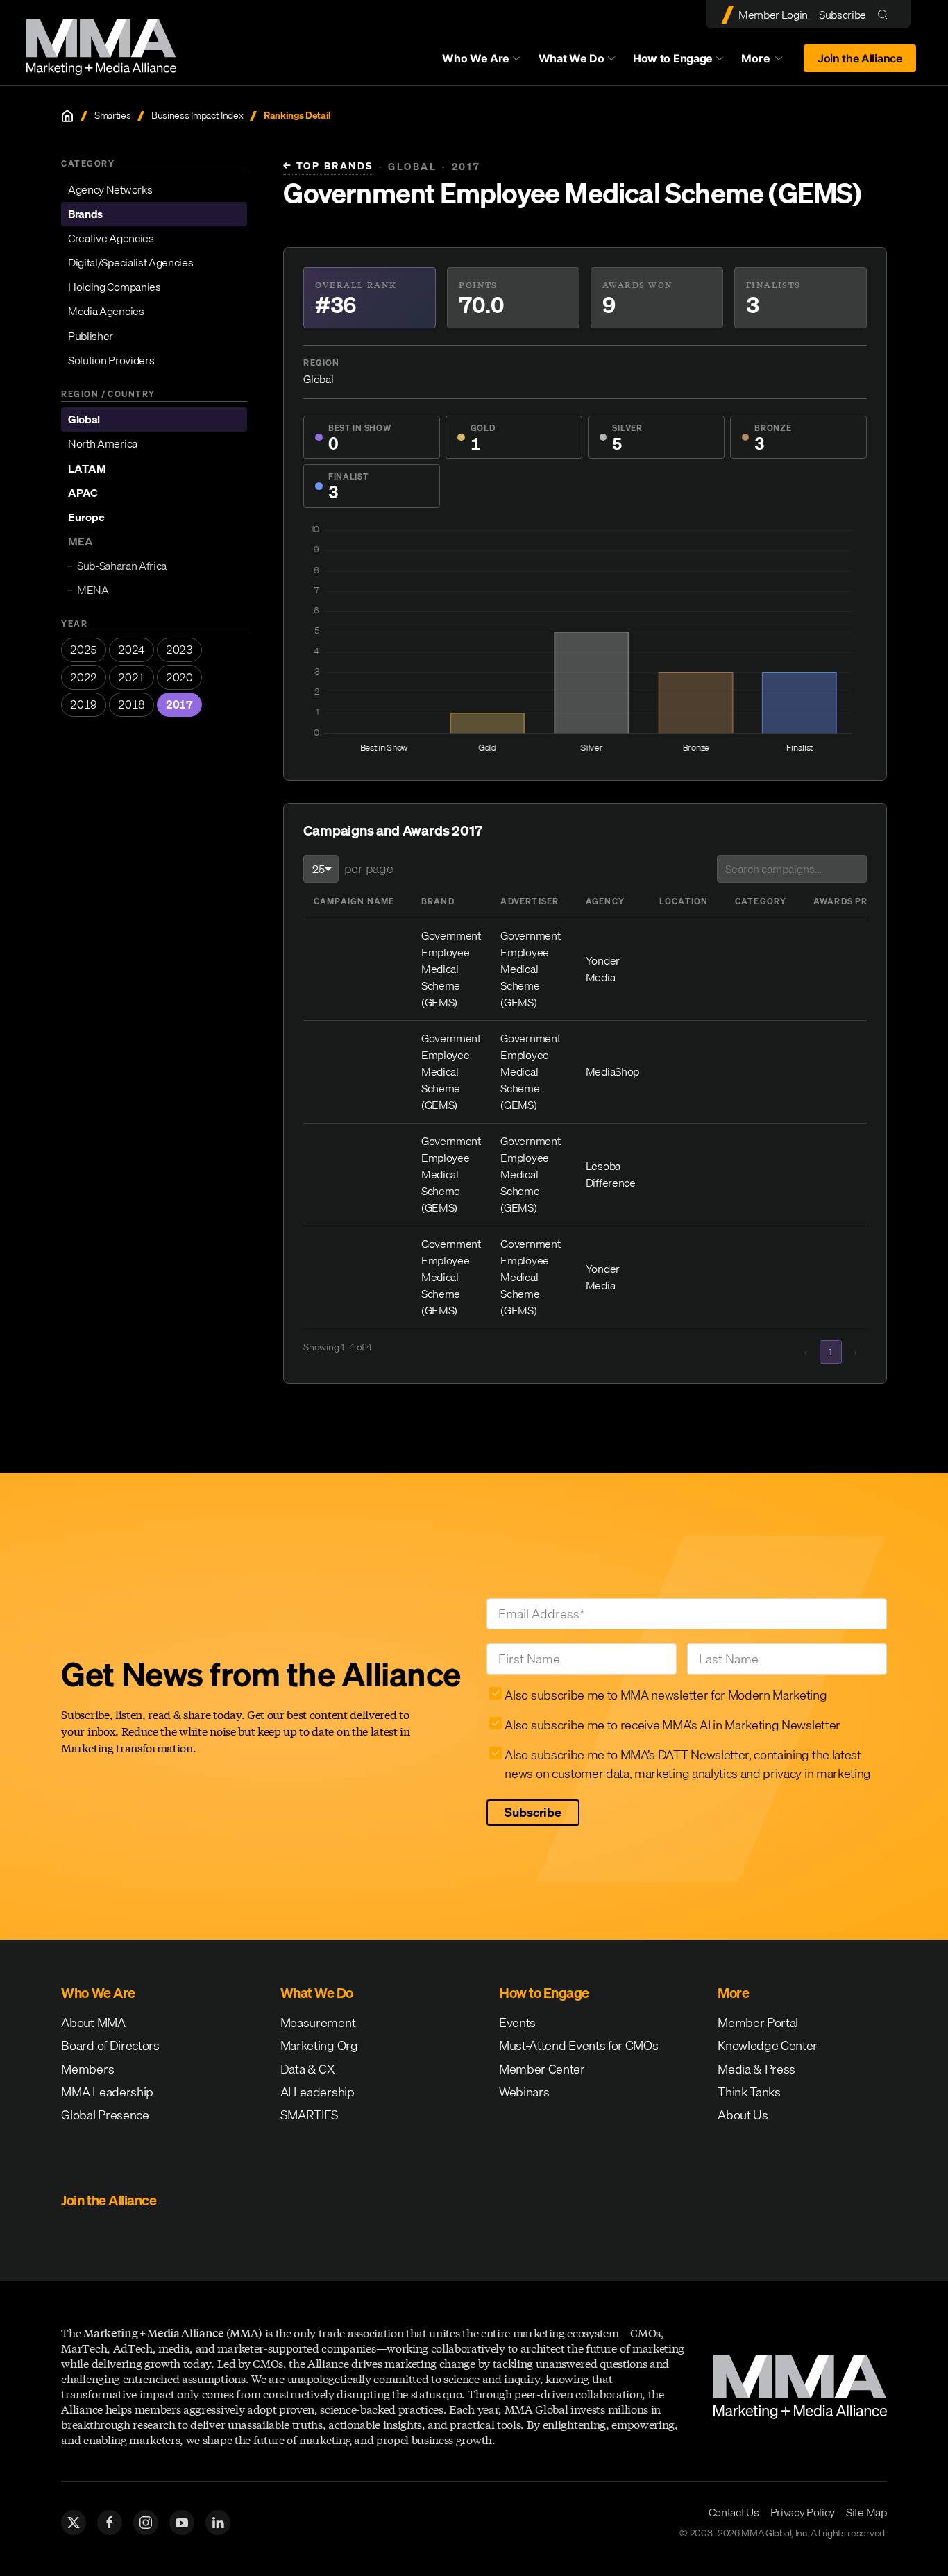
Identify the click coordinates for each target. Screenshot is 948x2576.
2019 (84, 704)
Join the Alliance (860, 58)
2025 (84, 650)
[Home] (67, 116)
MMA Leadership (107, 2092)
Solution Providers (111, 360)
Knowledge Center (768, 2045)
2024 (132, 650)
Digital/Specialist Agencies (130, 262)
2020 (179, 677)
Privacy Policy (803, 2512)
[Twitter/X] (74, 2523)
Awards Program (858, 901)
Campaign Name (354, 901)
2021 (132, 677)
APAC (83, 493)
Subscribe (843, 15)
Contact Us (734, 2512)
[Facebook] (110, 2523)
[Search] (886, 14)
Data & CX (308, 2069)
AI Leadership (318, 2092)
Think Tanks (749, 2092)
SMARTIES (310, 2115)
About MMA (93, 2023)
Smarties (112, 116)
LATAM (87, 468)
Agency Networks (110, 189)
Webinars (524, 2092)
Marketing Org (319, 2045)
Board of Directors (110, 2045)
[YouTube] (182, 2523)
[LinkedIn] (218, 2523)
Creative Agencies (111, 238)
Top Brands (328, 166)
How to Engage (673, 58)
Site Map (866, 2512)
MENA (93, 591)
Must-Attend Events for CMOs (578, 2045)
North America (103, 444)
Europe (86, 517)
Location (684, 901)
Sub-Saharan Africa (122, 566)
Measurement (318, 2023)
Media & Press (756, 2069)
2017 (179, 704)
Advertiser (530, 901)
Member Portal (758, 2023)
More (768, 62)
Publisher (91, 336)
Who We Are (476, 58)
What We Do (572, 58)
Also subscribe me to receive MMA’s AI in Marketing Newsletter (672, 1725)
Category (761, 901)
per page (369, 868)
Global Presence (105, 2115)
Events (517, 2023)
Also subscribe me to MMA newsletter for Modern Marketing (666, 1695)
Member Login (773, 15)
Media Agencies (106, 312)
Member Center (542, 2069)
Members (87, 2069)
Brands (85, 214)
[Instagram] (146, 2523)
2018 (132, 704)
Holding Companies (115, 287)
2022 (84, 677)
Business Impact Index (197, 116)
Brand (438, 901)
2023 (179, 650)
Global (84, 419)
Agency (605, 901)
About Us (743, 2115)
